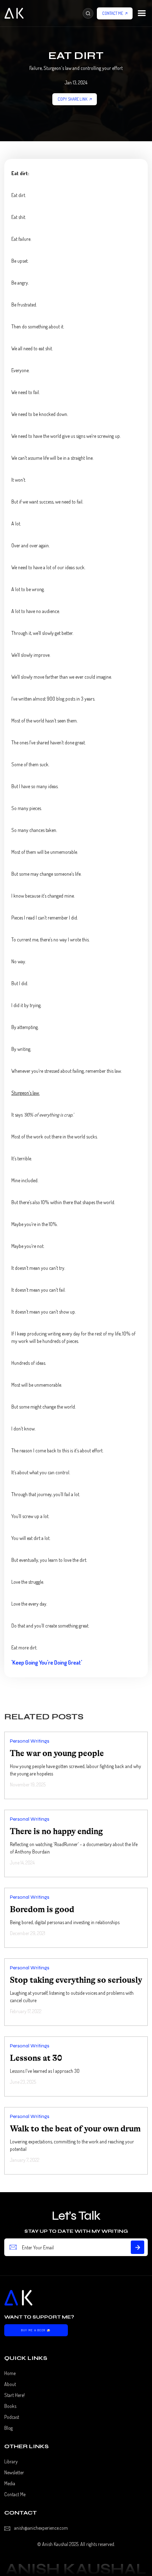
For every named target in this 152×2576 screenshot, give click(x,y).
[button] (142, 13)
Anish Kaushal (55, 2544)
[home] (14, 13)
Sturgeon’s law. (25, 1093)
